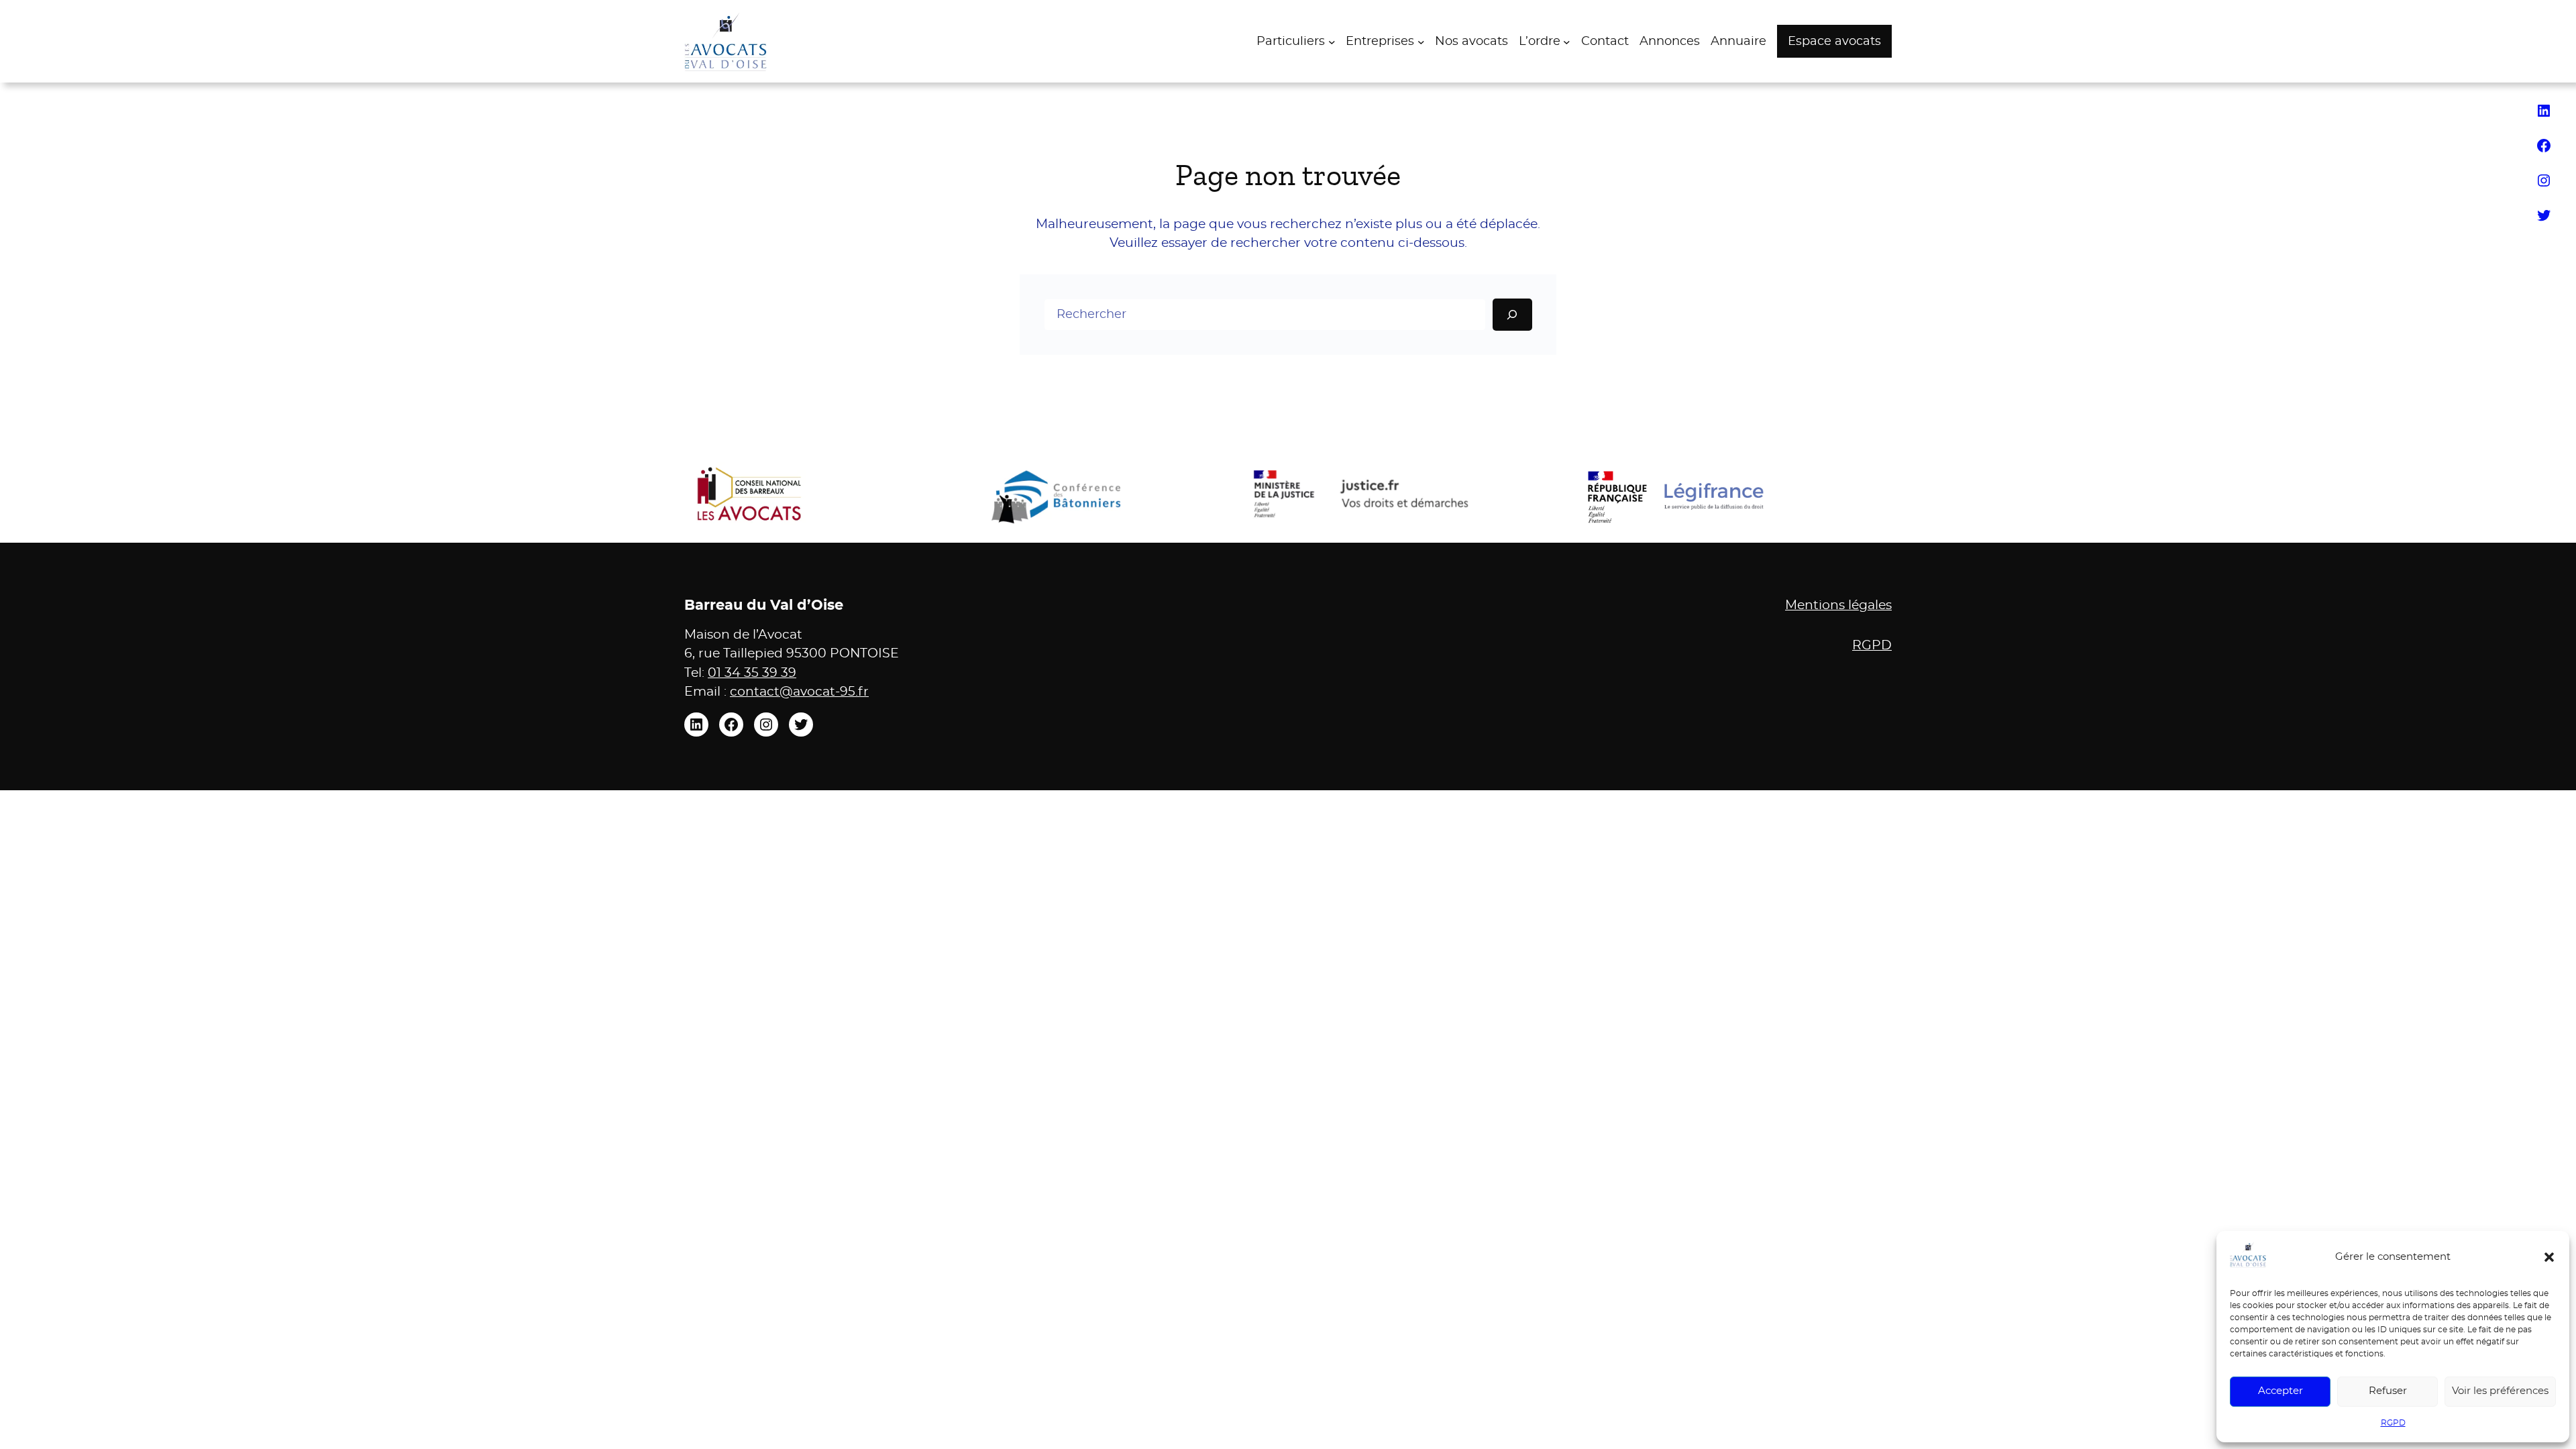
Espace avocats (1834, 42)
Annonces (1670, 42)
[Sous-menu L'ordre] (1567, 41)
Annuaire (1738, 42)
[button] (2549, 1257)
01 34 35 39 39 (752, 673)
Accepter (2280, 1391)
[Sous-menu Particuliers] (1332, 41)
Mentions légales (1838, 605)
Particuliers (1291, 42)
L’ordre (1540, 42)
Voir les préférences (2500, 1391)
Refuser (2388, 1391)
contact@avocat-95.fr (799, 692)
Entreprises (1380, 42)
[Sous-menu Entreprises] (1421, 41)
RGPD (2393, 1423)
